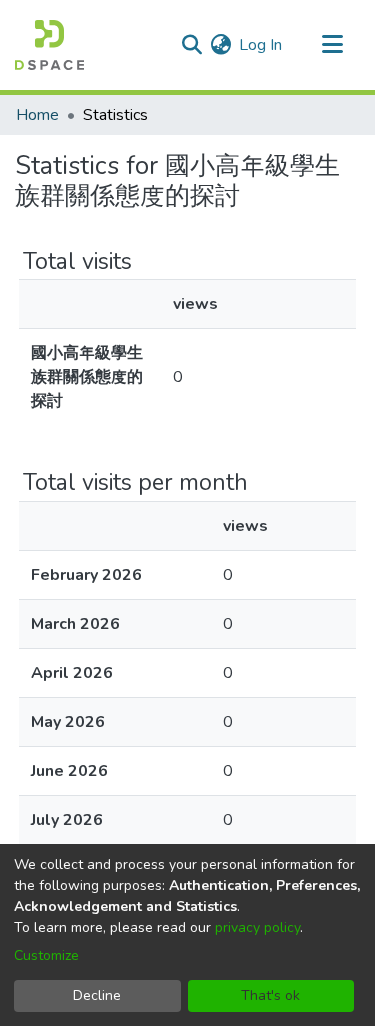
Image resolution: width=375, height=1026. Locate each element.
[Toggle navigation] (332, 45)
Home (37, 115)
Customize (46, 955)
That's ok (270, 995)
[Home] (49, 45)
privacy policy (257, 927)
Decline (97, 995)
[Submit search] (191, 45)
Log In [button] (261, 45)
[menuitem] (220, 45)
